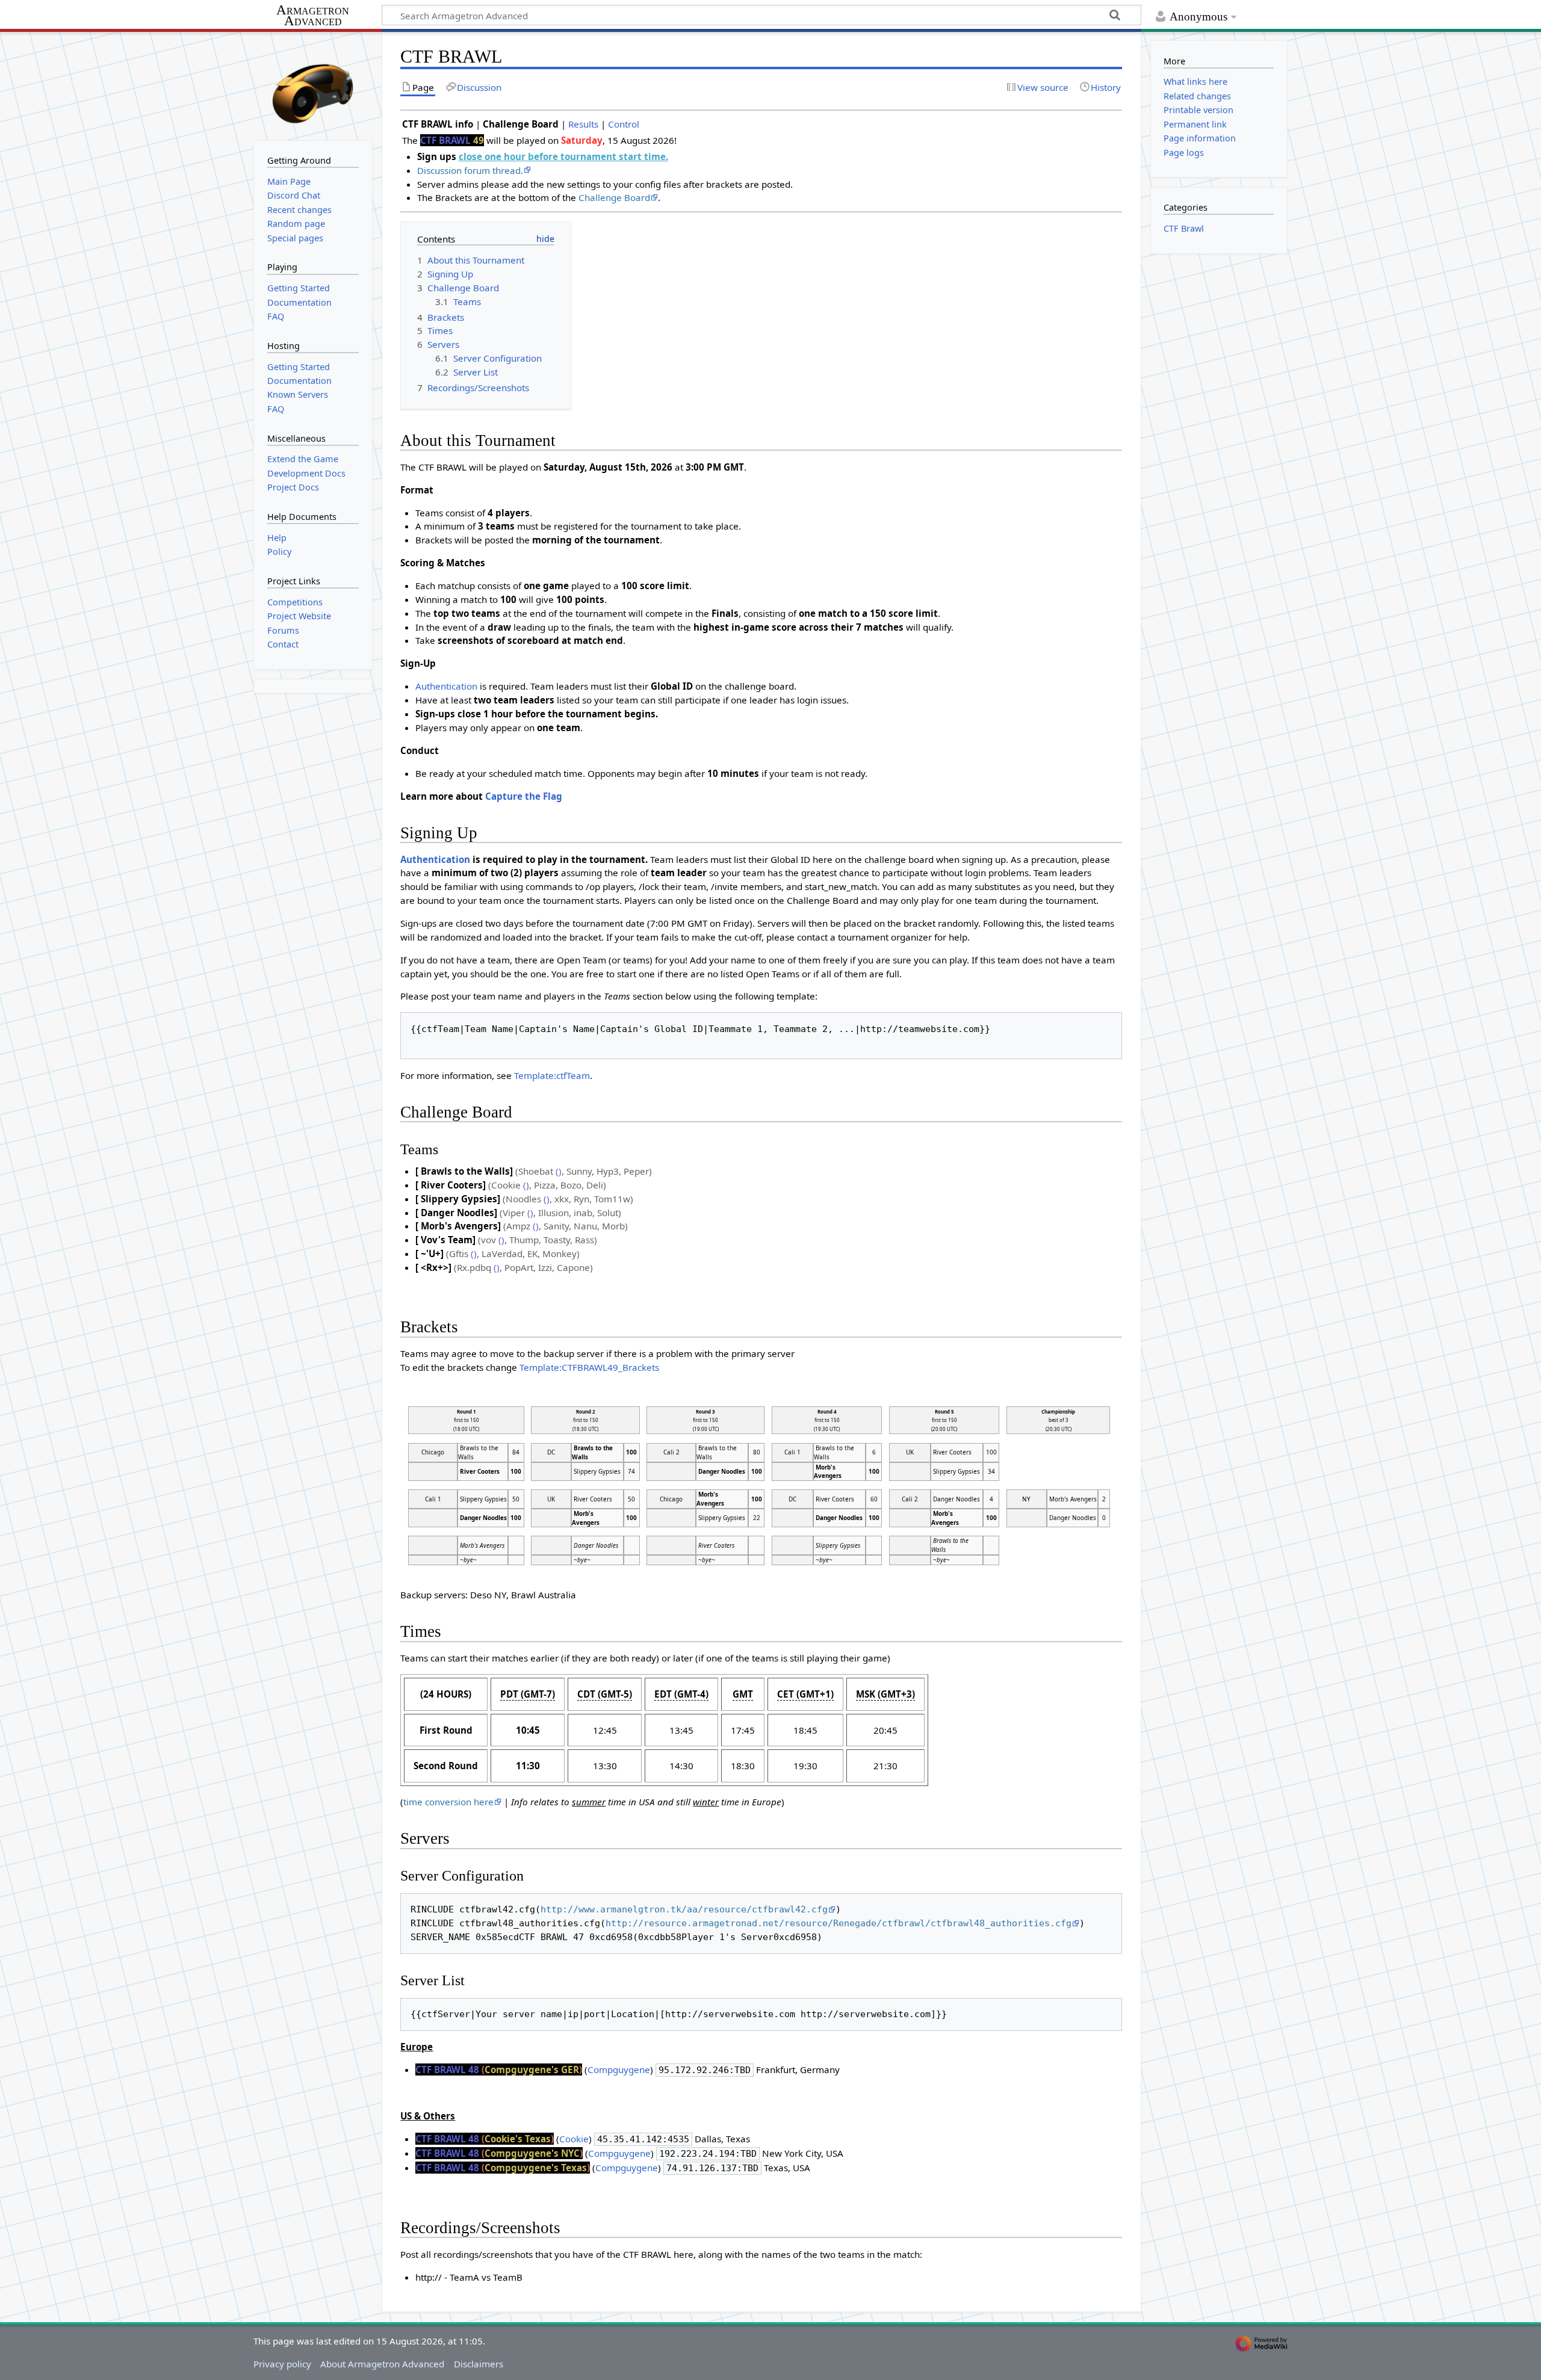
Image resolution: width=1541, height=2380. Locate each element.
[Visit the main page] (313, 85)
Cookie (574, 2139)
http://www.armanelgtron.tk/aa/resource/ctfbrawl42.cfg (684, 1909)
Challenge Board (614, 197)
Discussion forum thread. (470, 170)
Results (583, 124)
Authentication (446, 686)
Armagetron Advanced (313, 16)
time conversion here (448, 1802)
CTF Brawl (1184, 228)
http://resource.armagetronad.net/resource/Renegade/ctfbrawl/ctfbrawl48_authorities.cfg (839, 1923)
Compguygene (619, 2069)
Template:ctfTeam (552, 1075)
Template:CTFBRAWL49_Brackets (589, 1367)
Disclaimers (479, 2364)
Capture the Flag (524, 796)
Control (624, 124)
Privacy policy (282, 2364)
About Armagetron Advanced (382, 2364)
